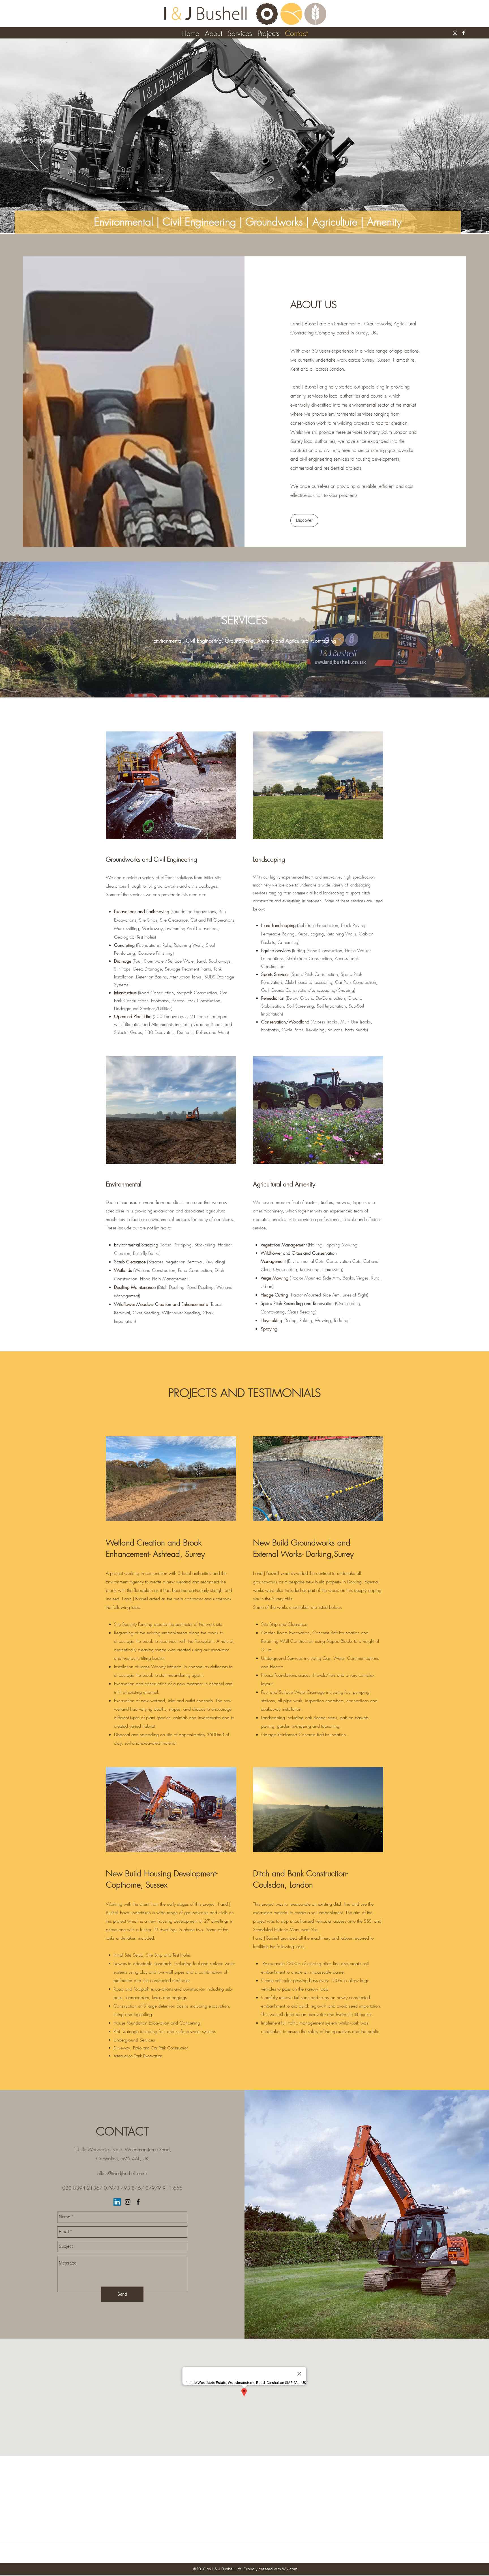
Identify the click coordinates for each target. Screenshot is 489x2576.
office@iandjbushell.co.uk (122, 2173)
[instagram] (455, 33)
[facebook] (464, 33)
